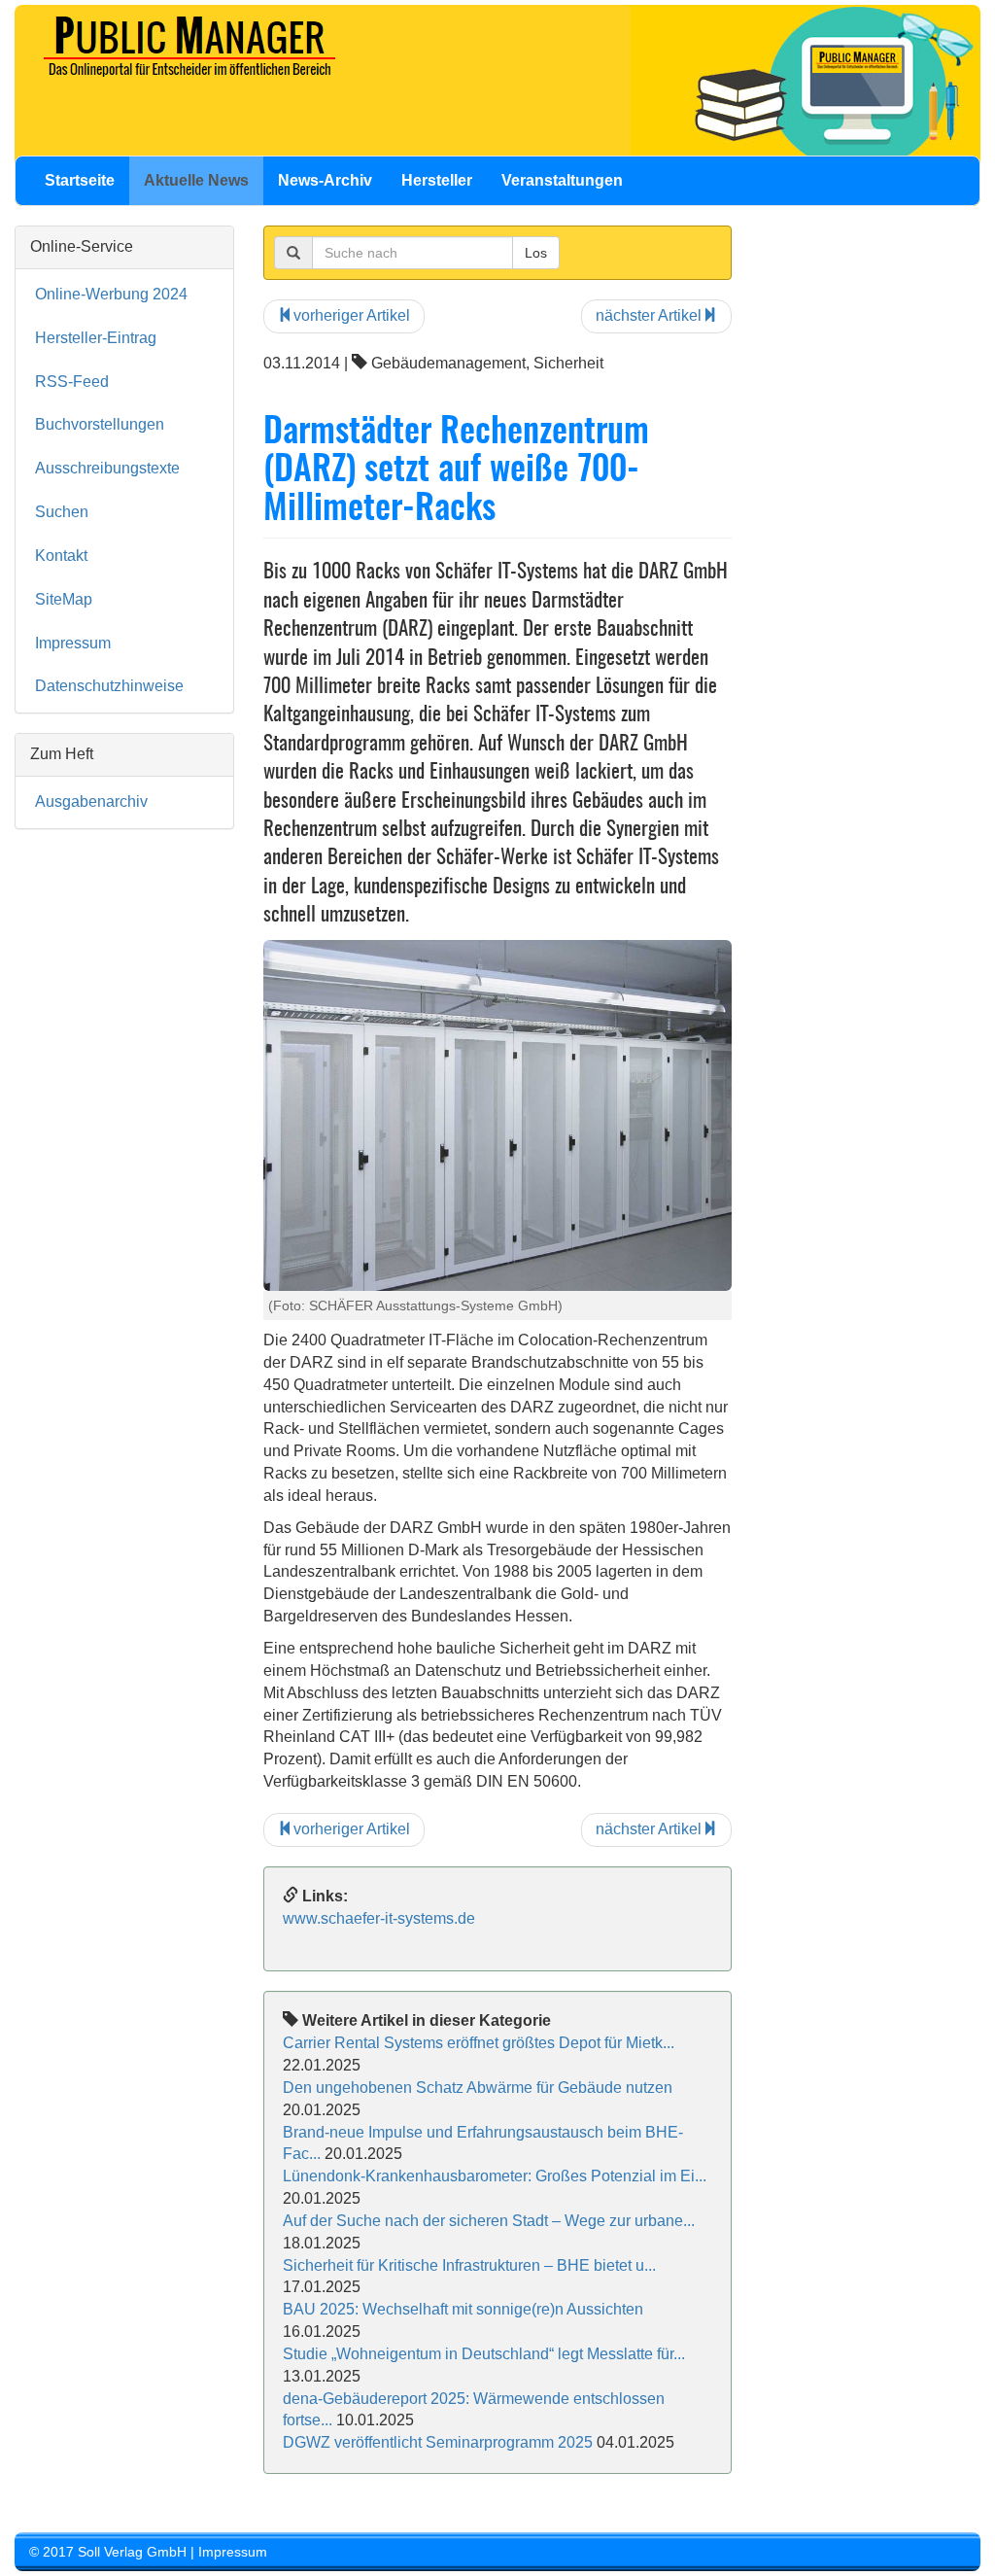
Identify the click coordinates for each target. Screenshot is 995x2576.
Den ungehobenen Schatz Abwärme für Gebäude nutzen (478, 2088)
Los (536, 253)
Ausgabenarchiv (91, 801)
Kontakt (61, 556)
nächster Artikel (649, 315)
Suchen (62, 512)
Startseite (80, 180)
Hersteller (437, 180)
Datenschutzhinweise (109, 686)
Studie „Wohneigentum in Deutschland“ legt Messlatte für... (484, 2354)
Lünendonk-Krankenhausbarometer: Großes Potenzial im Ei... (495, 2176)
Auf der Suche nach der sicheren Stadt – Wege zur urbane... (489, 2221)
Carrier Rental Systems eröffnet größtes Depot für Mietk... (479, 2043)
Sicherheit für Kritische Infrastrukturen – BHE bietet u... (469, 2265)
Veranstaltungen (562, 180)
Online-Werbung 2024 (111, 294)
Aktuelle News (196, 180)
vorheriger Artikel (352, 315)
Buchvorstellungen (100, 424)
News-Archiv (325, 180)
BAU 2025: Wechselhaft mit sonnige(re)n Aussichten (463, 2309)
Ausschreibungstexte (107, 468)
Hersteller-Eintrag (96, 338)
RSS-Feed (72, 382)
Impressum (73, 643)
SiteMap (64, 599)
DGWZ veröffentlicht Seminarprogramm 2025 (438, 2442)
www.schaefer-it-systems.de (379, 1918)
